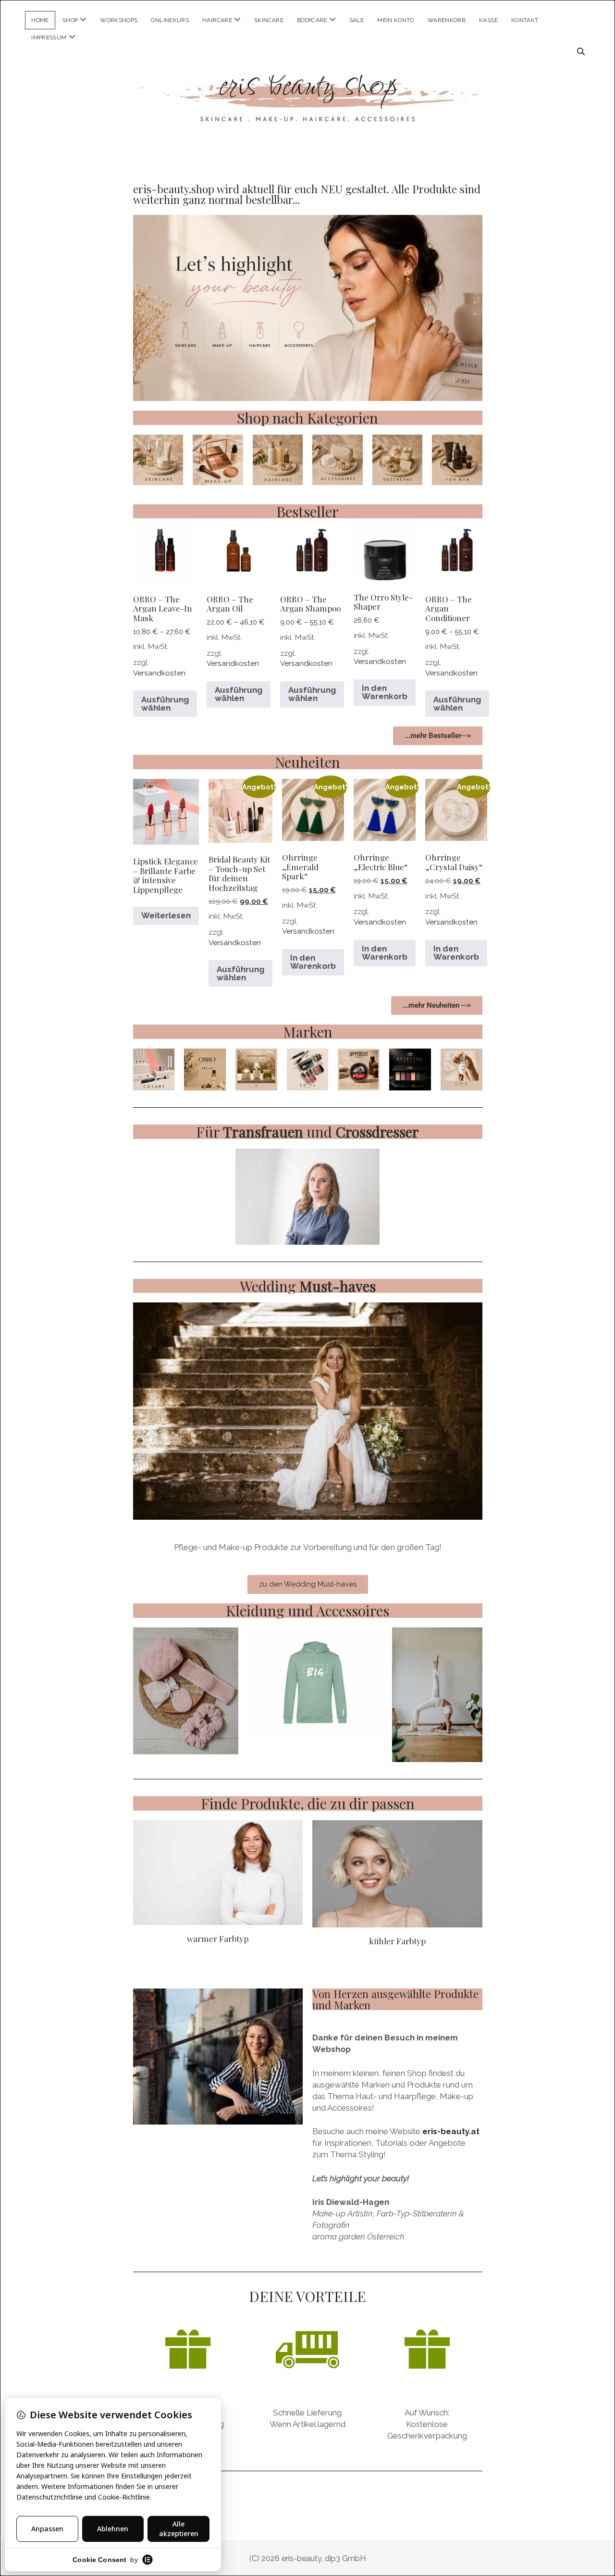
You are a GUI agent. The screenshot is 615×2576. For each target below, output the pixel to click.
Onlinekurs (170, 20)
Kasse (488, 20)
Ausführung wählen (165, 704)
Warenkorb (447, 20)
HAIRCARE (217, 20)
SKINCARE (269, 20)
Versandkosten (159, 673)
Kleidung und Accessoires (307, 1610)
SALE (357, 20)
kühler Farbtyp (397, 1941)
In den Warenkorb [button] (385, 692)
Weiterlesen (166, 915)
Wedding (308, 1286)
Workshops (119, 20)
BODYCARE (312, 20)
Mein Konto (396, 20)
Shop (70, 20)
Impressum (49, 38)
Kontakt (525, 20)
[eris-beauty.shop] (307, 111)
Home (40, 20)
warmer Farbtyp (218, 1938)
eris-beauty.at (451, 2131)
